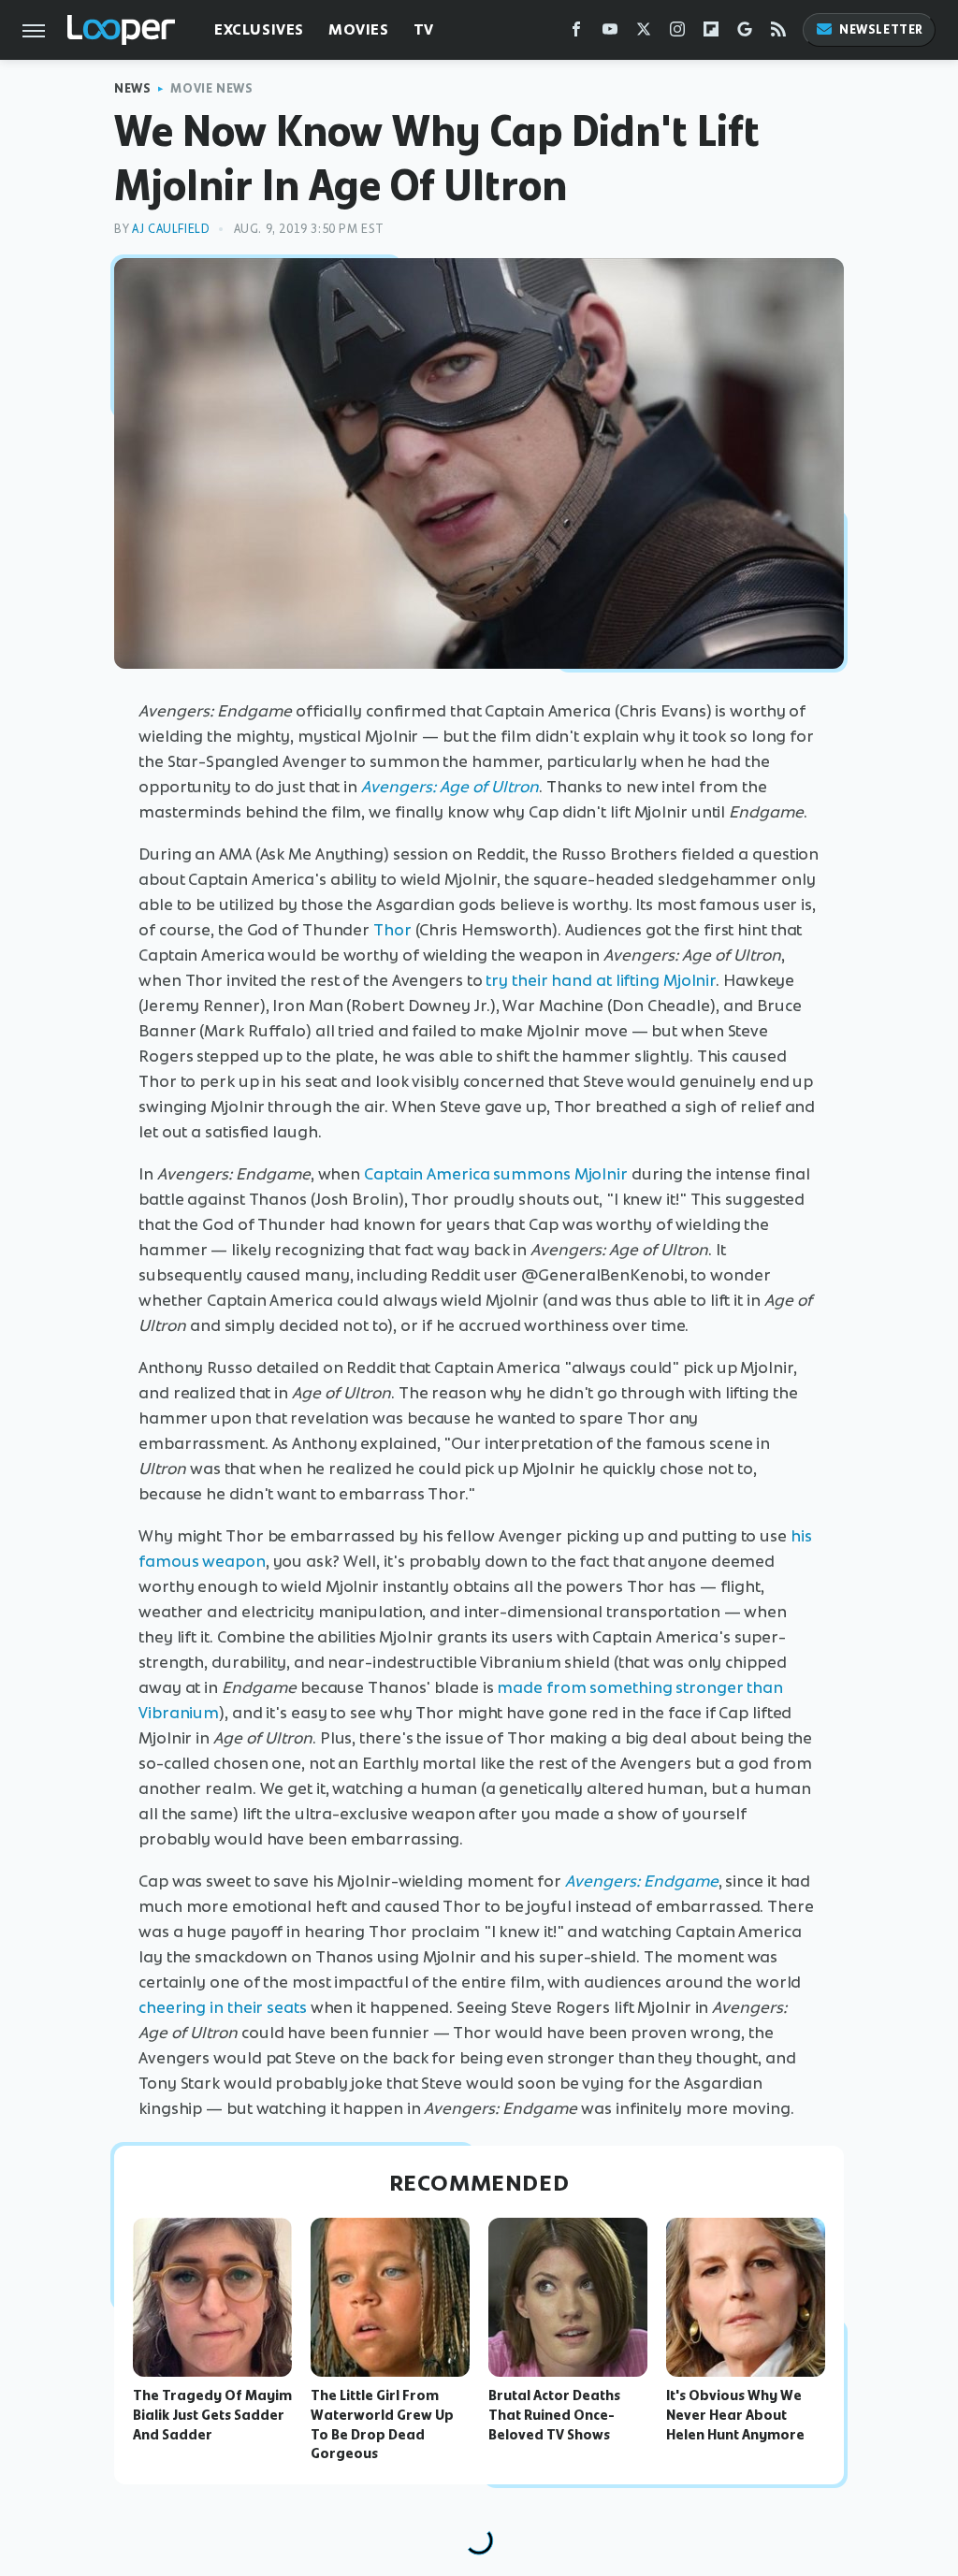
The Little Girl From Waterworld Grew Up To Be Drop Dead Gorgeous (382, 2424)
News (132, 88)
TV (424, 29)
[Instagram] (677, 33)
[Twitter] (644, 33)
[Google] (745, 33)
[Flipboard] (711, 33)
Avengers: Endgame (642, 1881)
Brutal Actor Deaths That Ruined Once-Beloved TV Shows (554, 2415)
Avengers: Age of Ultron (450, 787)
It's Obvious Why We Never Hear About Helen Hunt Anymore (735, 2415)
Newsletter (881, 29)
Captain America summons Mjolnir (496, 1174)
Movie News (211, 88)
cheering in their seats (223, 2007)
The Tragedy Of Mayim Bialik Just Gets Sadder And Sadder (212, 2415)
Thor (392, 930)
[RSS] (778, 33)
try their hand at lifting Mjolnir (601, 980)
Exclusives (259, 29)
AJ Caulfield (171, 229)
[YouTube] (610, 33)
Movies (359, 29)
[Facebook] (576, 33)
